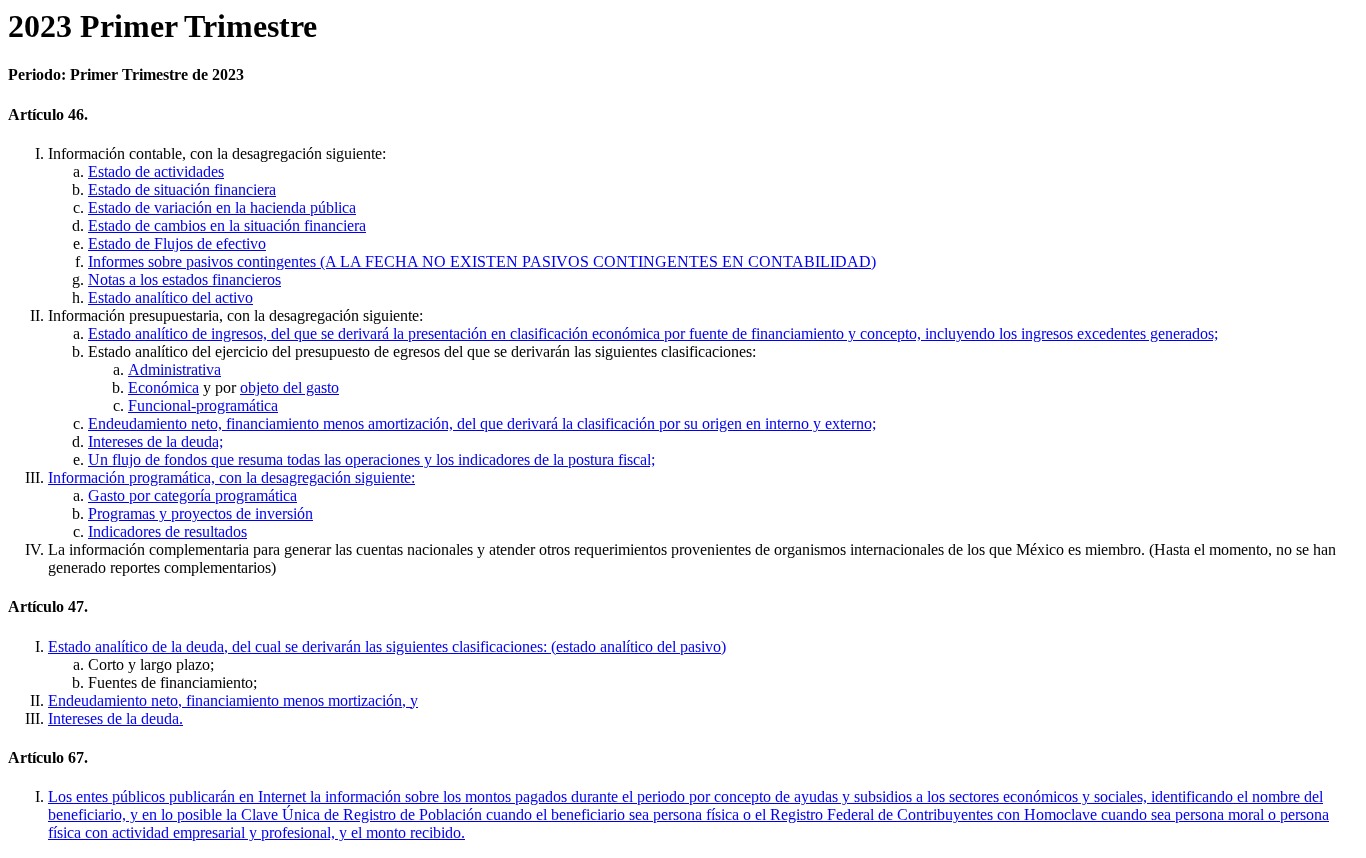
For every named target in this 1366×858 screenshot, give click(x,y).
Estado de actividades (156, 171)
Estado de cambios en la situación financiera (227, 225)
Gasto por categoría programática (192, 495)
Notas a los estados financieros (184, 279)
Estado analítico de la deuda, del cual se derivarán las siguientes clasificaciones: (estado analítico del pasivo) (387, 646)
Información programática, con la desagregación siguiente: (231, 477)
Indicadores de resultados (167, 531)
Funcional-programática (203, 405)
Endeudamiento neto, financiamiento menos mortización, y (233, 700)
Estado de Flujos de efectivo (177, 243)
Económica (163, 387)
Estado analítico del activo (170, 297)
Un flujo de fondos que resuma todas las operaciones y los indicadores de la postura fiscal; (371, 459)
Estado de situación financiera (182, 189)
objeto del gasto (289, 387)
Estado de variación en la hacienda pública (222, 207)
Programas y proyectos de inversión (200, 513)
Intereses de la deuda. (115, 718)
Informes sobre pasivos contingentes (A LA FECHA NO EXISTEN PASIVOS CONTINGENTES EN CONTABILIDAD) (482, 261)
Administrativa (174, 369)
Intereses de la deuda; (155, 441)
